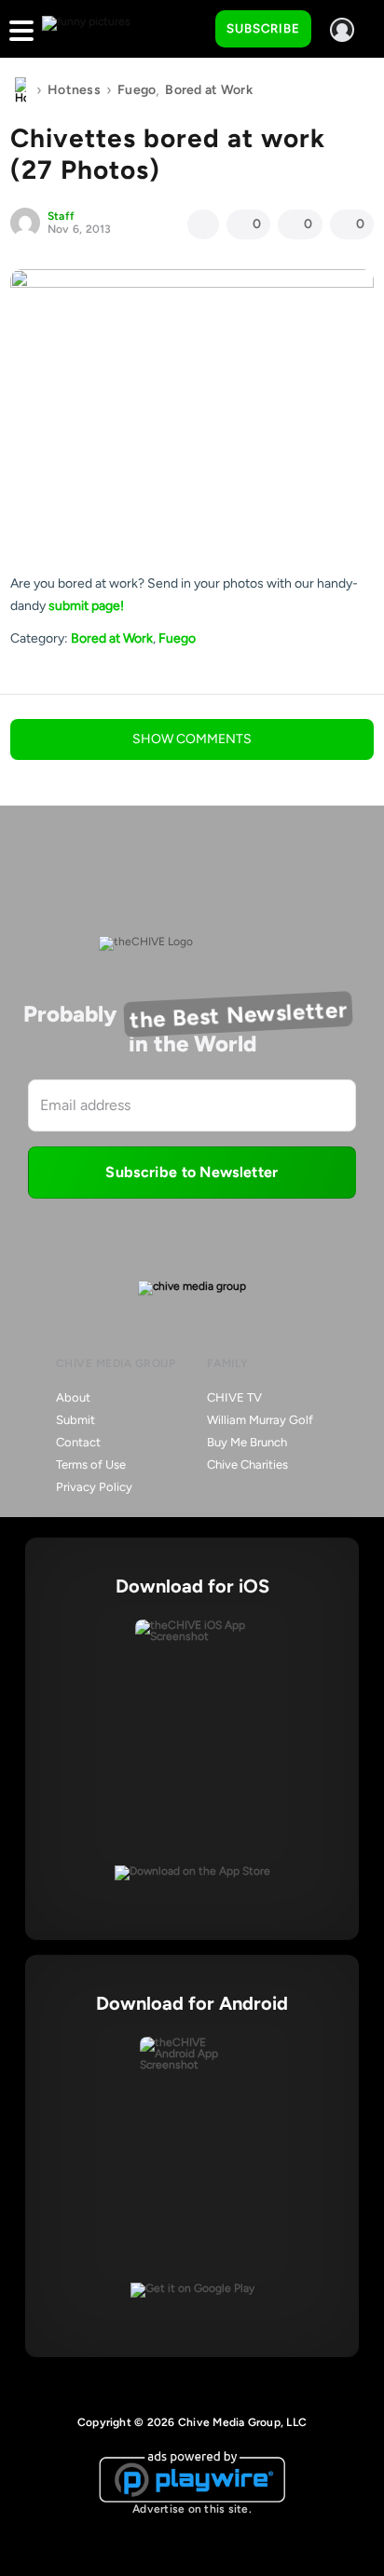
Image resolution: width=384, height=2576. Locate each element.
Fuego (137, 90)
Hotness (74, 90)
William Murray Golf (260, 1420)
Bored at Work (209, 90)
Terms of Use (91, 1464)
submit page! (86, 606)
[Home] (21, 90)
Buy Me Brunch (247, 1442)
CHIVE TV (234, 1397)
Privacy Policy (94, 1487)
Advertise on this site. (192, 2509)
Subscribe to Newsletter (192, 1172)
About (73, 1397)
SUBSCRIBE (263, 28)
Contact (78, 1442)
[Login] (342, 30)
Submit (75, 1420)
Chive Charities (247, 1464)
